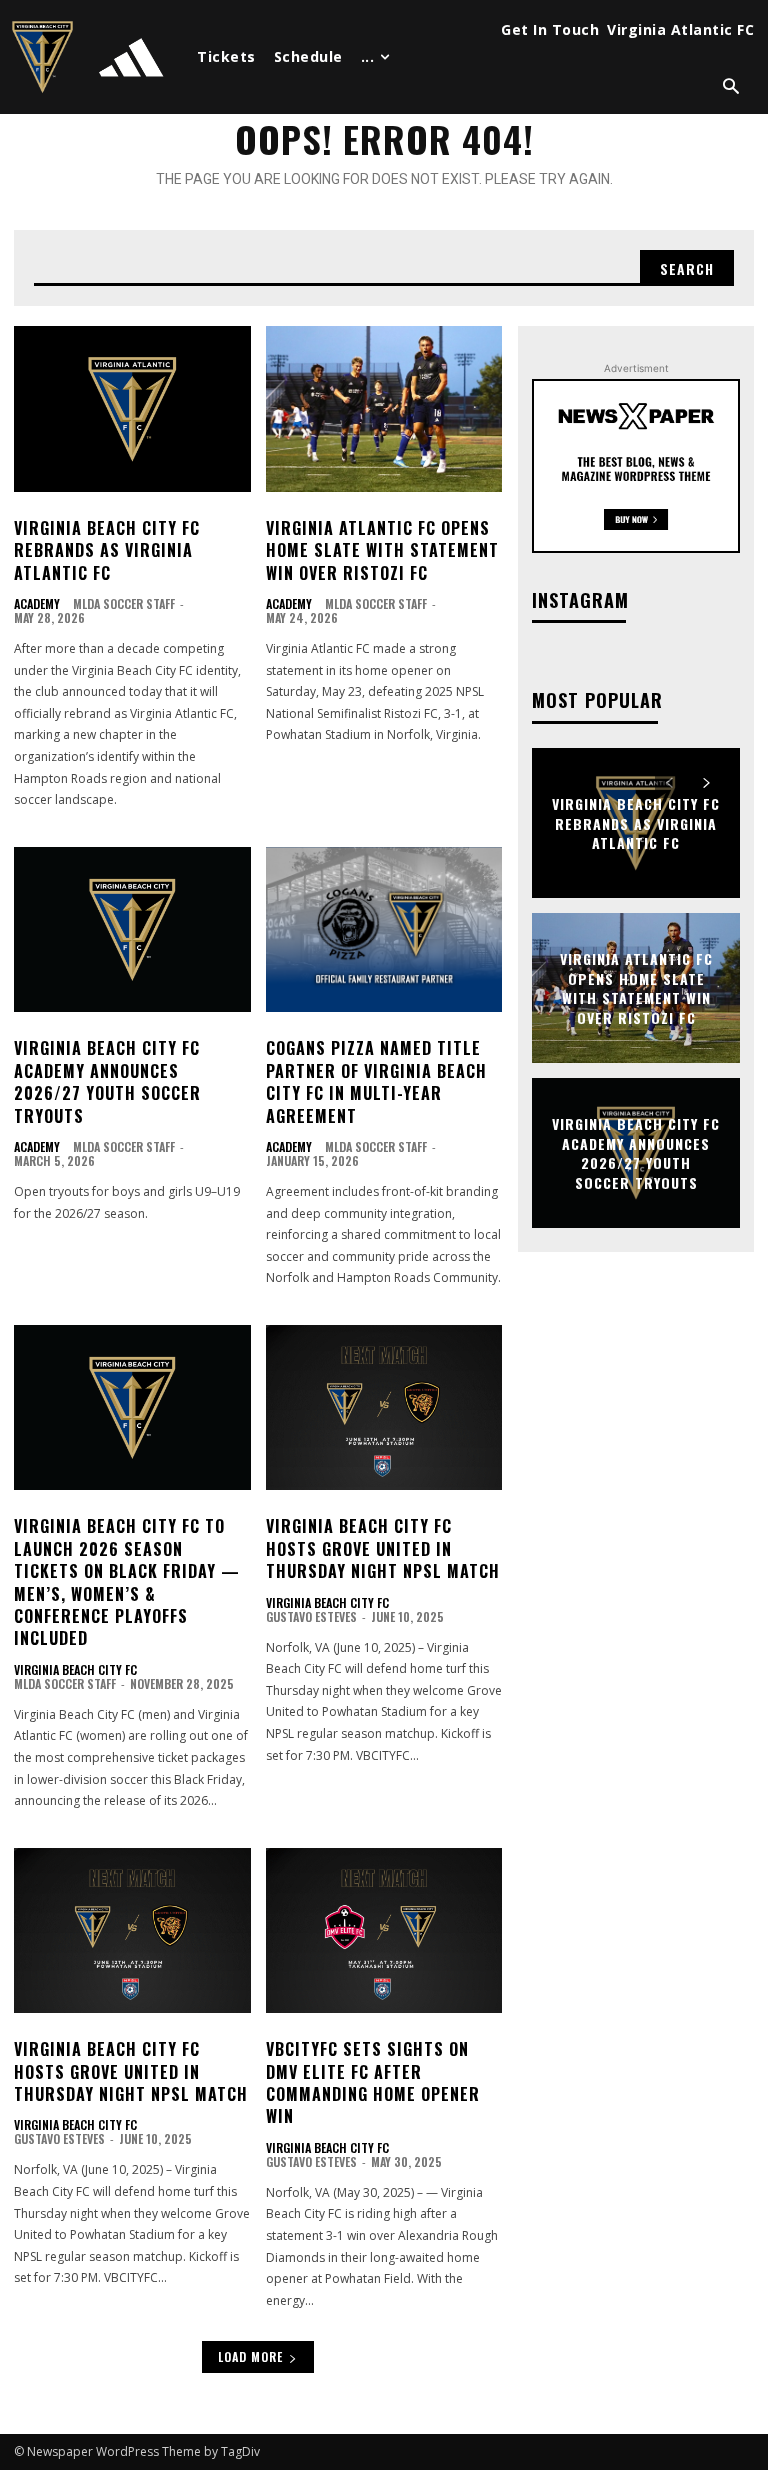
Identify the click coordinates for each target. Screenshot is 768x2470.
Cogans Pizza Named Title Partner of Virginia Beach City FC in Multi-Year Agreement (376, 1081)
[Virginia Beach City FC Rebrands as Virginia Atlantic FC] (132, 409)
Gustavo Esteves (311, 1616)
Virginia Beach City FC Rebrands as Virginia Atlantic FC (107, 550)
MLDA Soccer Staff (124, 603)
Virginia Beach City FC (75, 1670)
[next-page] (705, 783)
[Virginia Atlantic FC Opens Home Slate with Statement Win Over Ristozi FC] (384, 409)
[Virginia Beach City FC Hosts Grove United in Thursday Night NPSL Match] (384, 1408)
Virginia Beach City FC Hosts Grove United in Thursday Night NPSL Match (383, 1548)
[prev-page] (669, 783)
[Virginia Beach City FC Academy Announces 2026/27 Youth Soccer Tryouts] (132, 930)
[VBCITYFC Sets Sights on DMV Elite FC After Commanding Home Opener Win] (384, 1931)
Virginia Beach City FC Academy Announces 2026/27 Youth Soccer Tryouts (107, 1081)
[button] (731, 87)
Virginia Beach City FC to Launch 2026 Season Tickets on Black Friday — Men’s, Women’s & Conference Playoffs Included (127, 1582)
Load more (250, 2356)
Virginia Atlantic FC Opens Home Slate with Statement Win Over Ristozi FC (382, 550)
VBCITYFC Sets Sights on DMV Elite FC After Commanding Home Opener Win (373, 2082)
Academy (37, 604)
